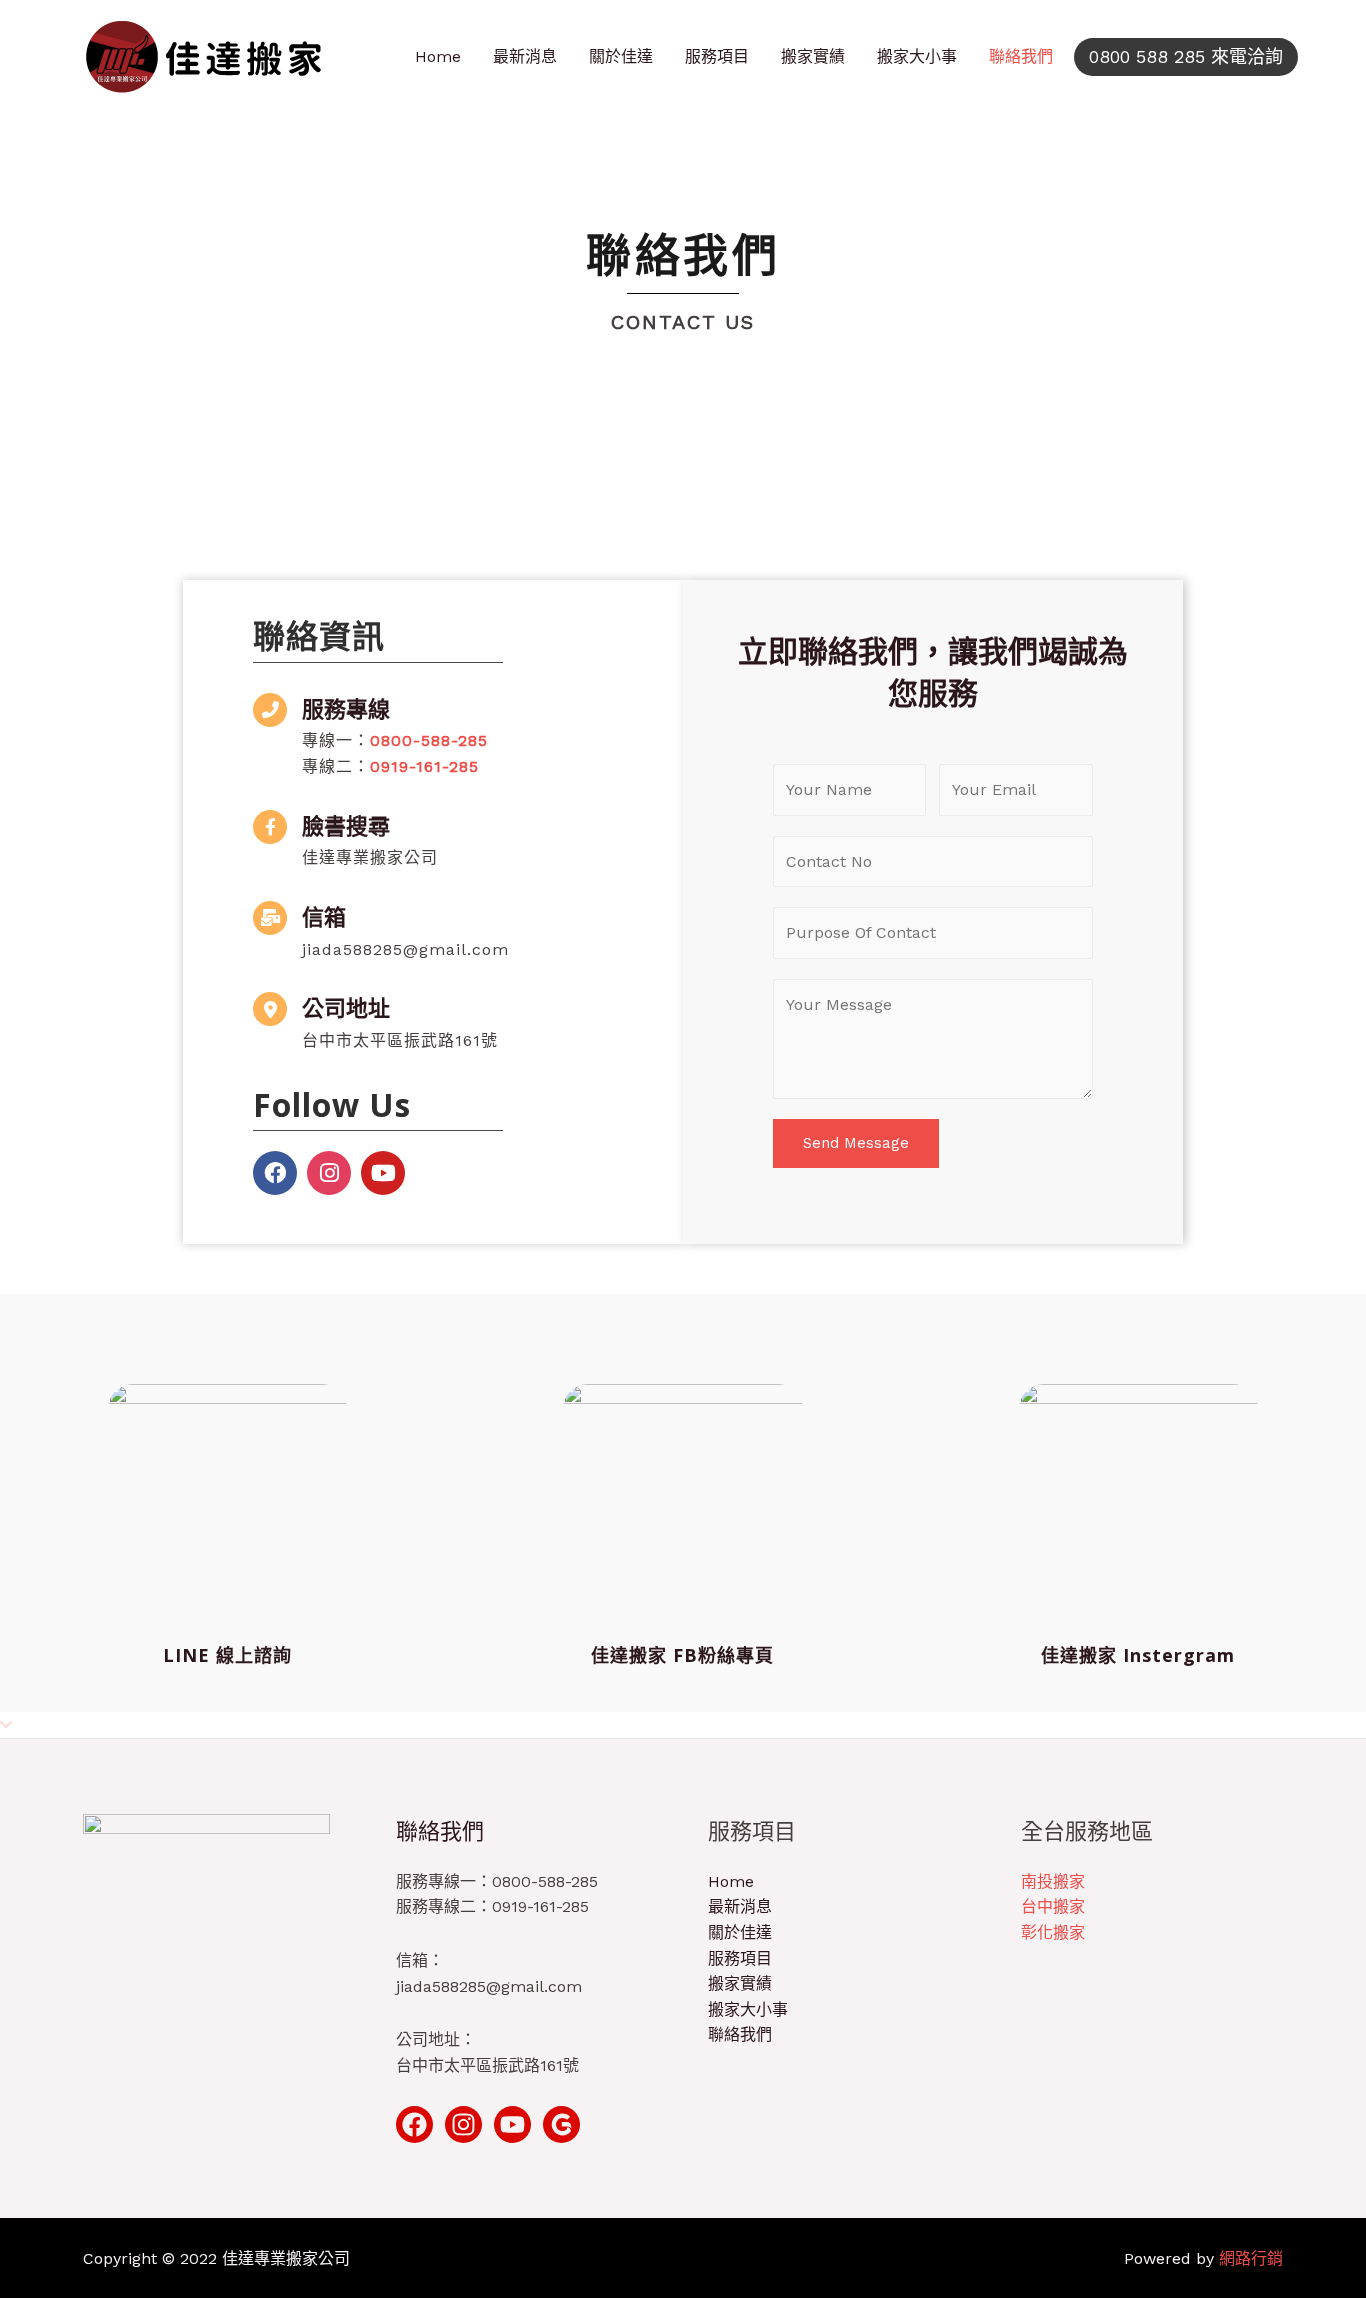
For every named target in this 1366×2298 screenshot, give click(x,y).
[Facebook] (275, 1173)
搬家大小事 (917, 56)
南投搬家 (1053, 1881)
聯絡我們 (1021, 56)
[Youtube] (383, 1173)
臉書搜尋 (346, 825)
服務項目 (717, 56)
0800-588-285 (429, 740)
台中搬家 (1053, 1906)
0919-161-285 (424, 766)
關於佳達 (621, 56)
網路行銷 (1251, 2258)
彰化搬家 (1053, 1932)
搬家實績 (813, 56)
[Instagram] (329, 1173)
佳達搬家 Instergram (1138, 1655)
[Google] (561, 2124)
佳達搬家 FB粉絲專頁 (682, 1655)
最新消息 (525, 56)
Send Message (856, 1143)
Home (438, 56)
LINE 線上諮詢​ (227, 1655)
